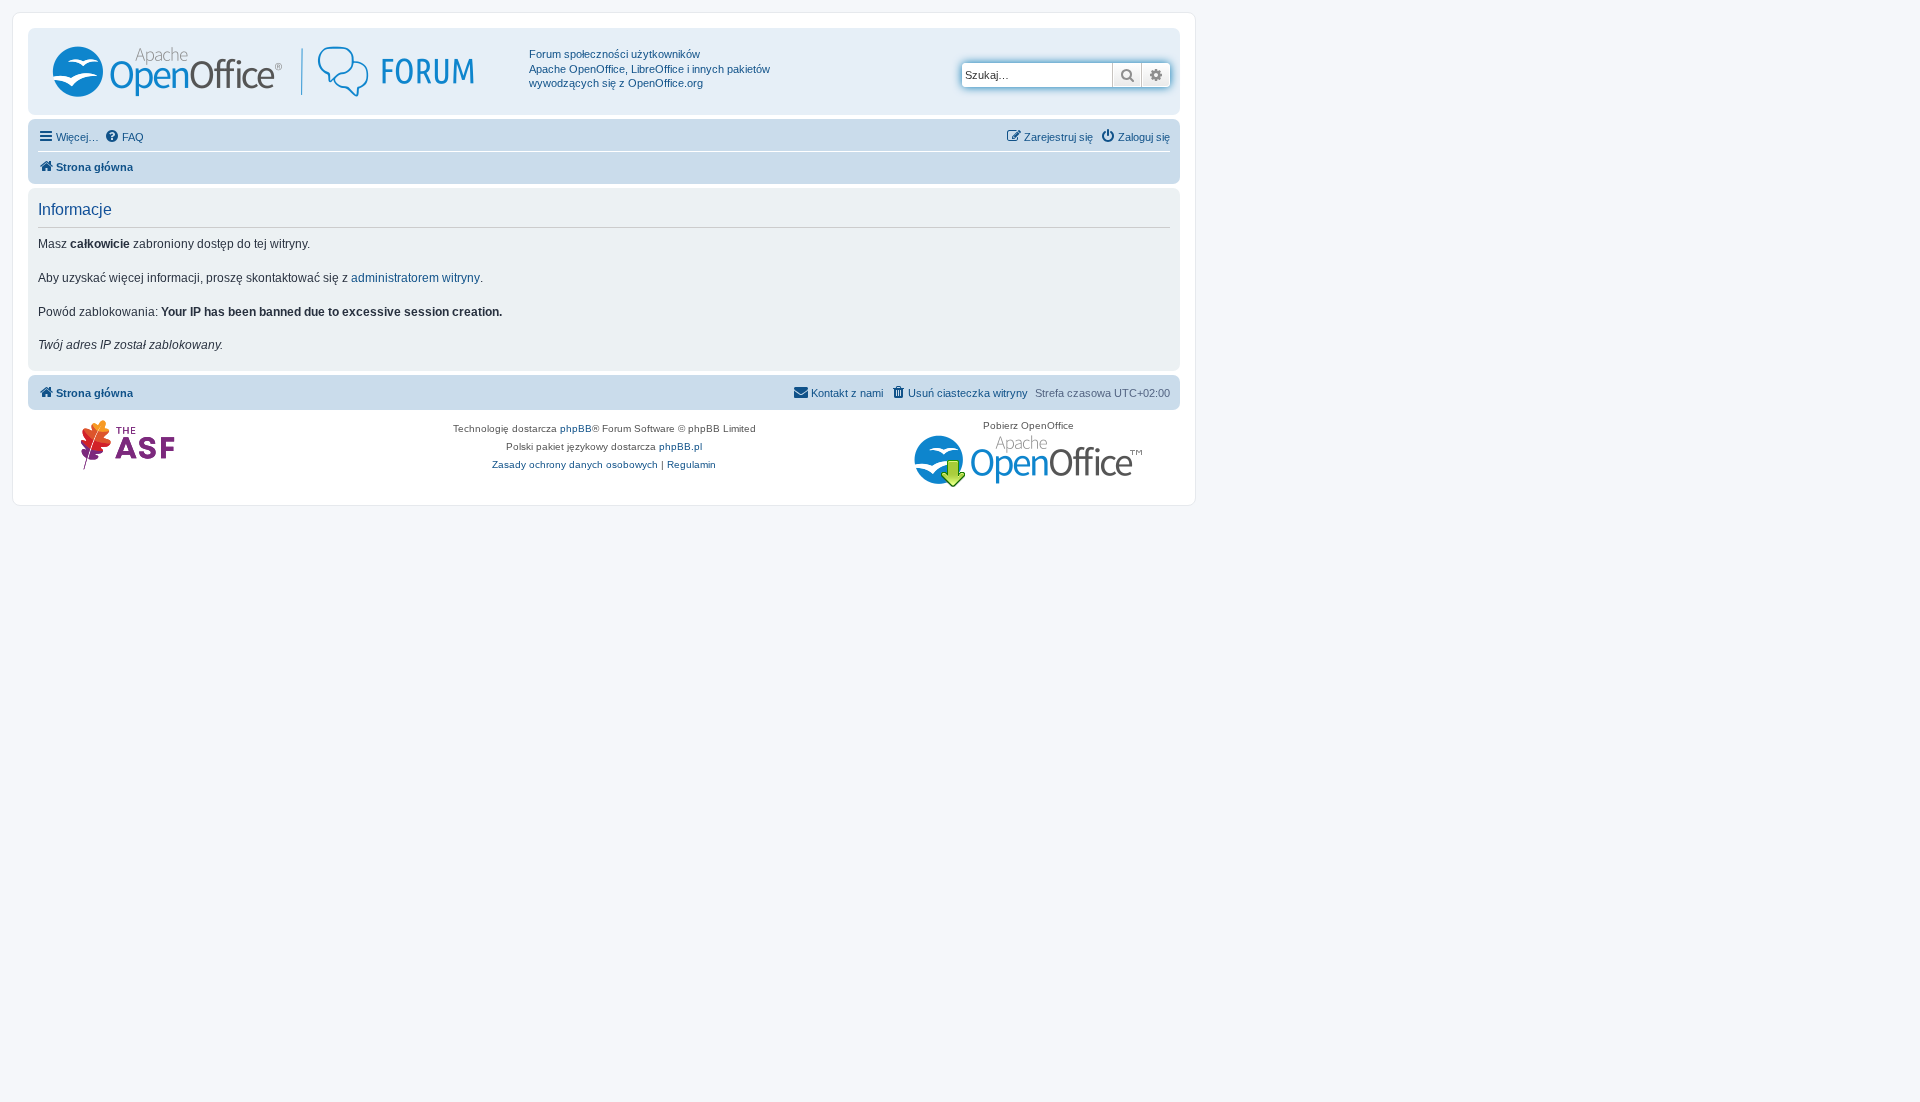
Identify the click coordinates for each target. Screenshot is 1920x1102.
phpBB (576, 428)
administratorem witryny (415, 278)
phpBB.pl (680, 446)
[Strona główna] (281, 71)
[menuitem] (124, 137)
